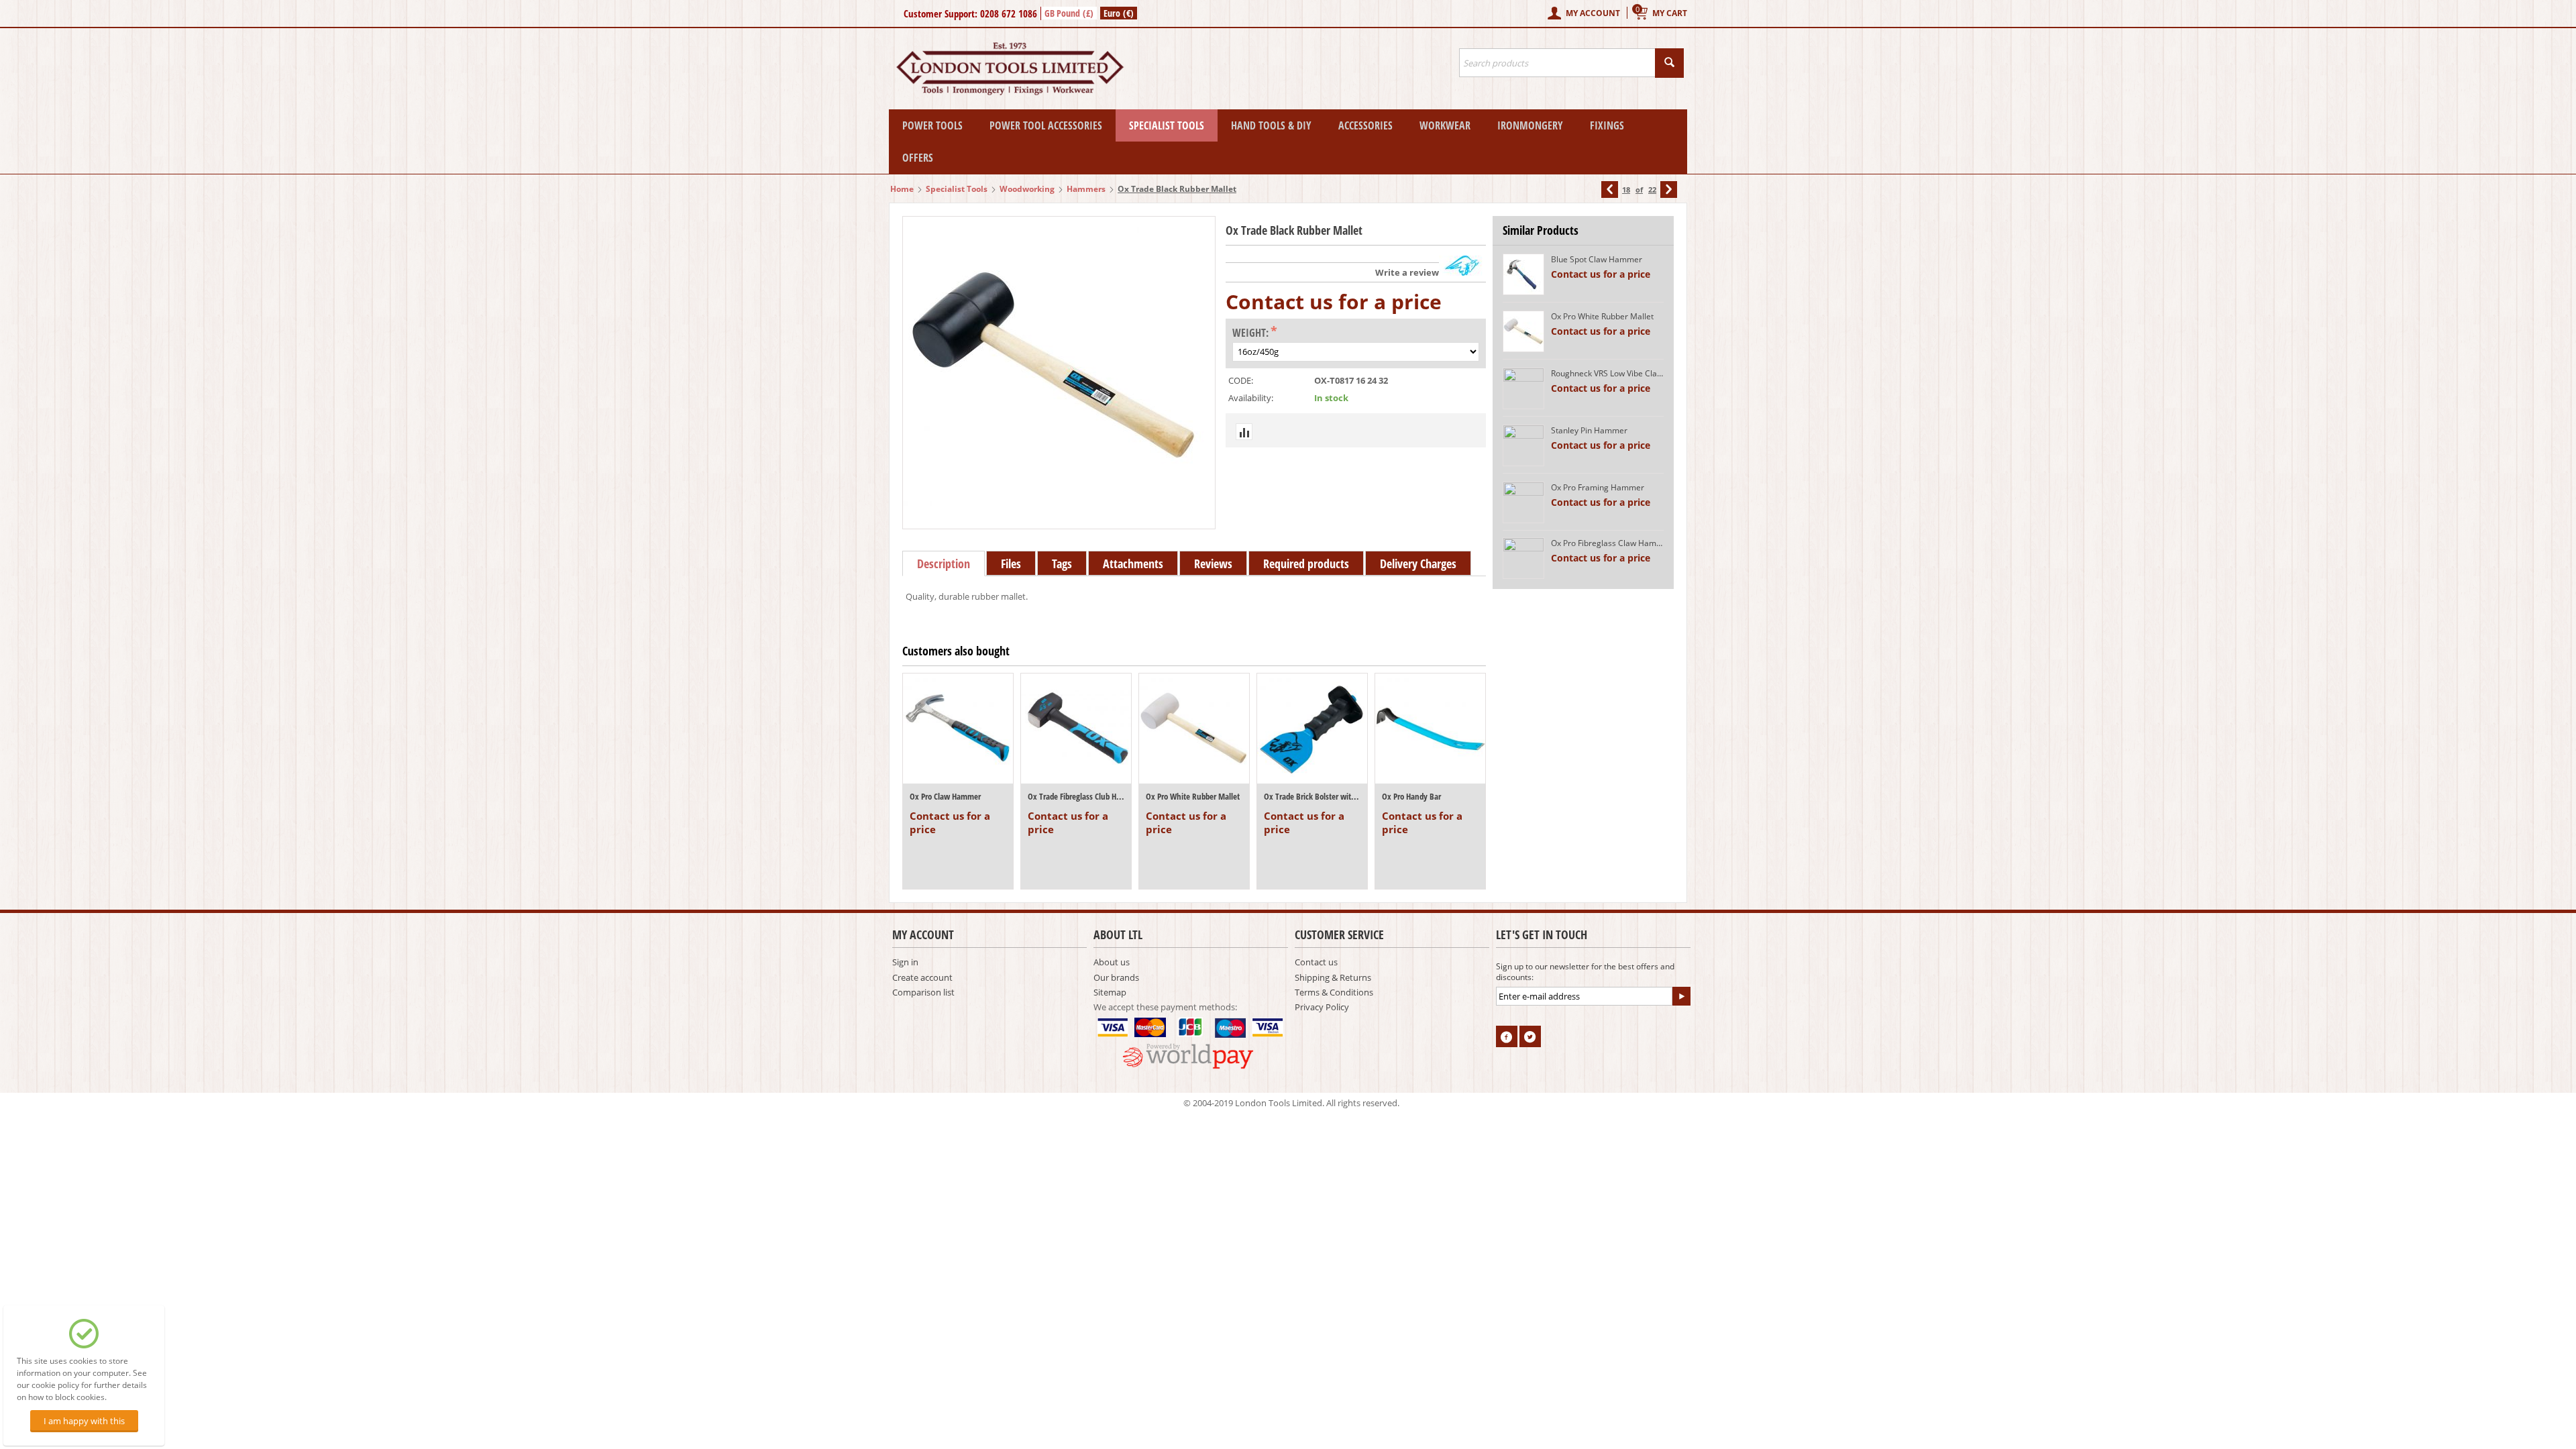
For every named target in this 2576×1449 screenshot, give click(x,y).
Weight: (1250, 333)
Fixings (1607, 125)
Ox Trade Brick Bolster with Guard (1312, 796)
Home (902, 189)
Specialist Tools (1167, 125)
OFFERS (918, 158)
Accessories (1365, 125)
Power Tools (932, 125)
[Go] (1681, 996)
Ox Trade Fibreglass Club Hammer (1076, 796)
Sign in (905, 962)
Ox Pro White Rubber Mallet (1193, 796)
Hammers (1086, 189)
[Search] (1669, 63)
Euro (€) (1119, 13)
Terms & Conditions (1334, 992)
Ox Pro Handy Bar (1411, 796)
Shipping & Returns (1333, 977)
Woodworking (1027, 189)
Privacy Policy (1322, 1007)
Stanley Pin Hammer (1589, 430)
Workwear (1445, 125)
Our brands (1116, 977)
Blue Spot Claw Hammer (1597, 259)
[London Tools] (1011, 68)
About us (1112, 962)
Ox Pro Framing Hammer (1598, 487)
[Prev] (1610, 190)
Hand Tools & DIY (1271, 125)
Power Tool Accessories (1046, 125)
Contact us (1316, 962)
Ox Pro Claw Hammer (945, 796)
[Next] (1669, 190)
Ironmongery (1530, 125)
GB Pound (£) (1069, 13)
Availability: (1251, 398)
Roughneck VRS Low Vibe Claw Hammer (1607, 373)
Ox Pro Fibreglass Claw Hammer (1607, 543)
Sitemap (1110, 992)
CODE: (1241, 380)
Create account (922, 977)
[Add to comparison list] (1244, 432)
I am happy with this (84, 1421)
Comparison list (923, 992)
